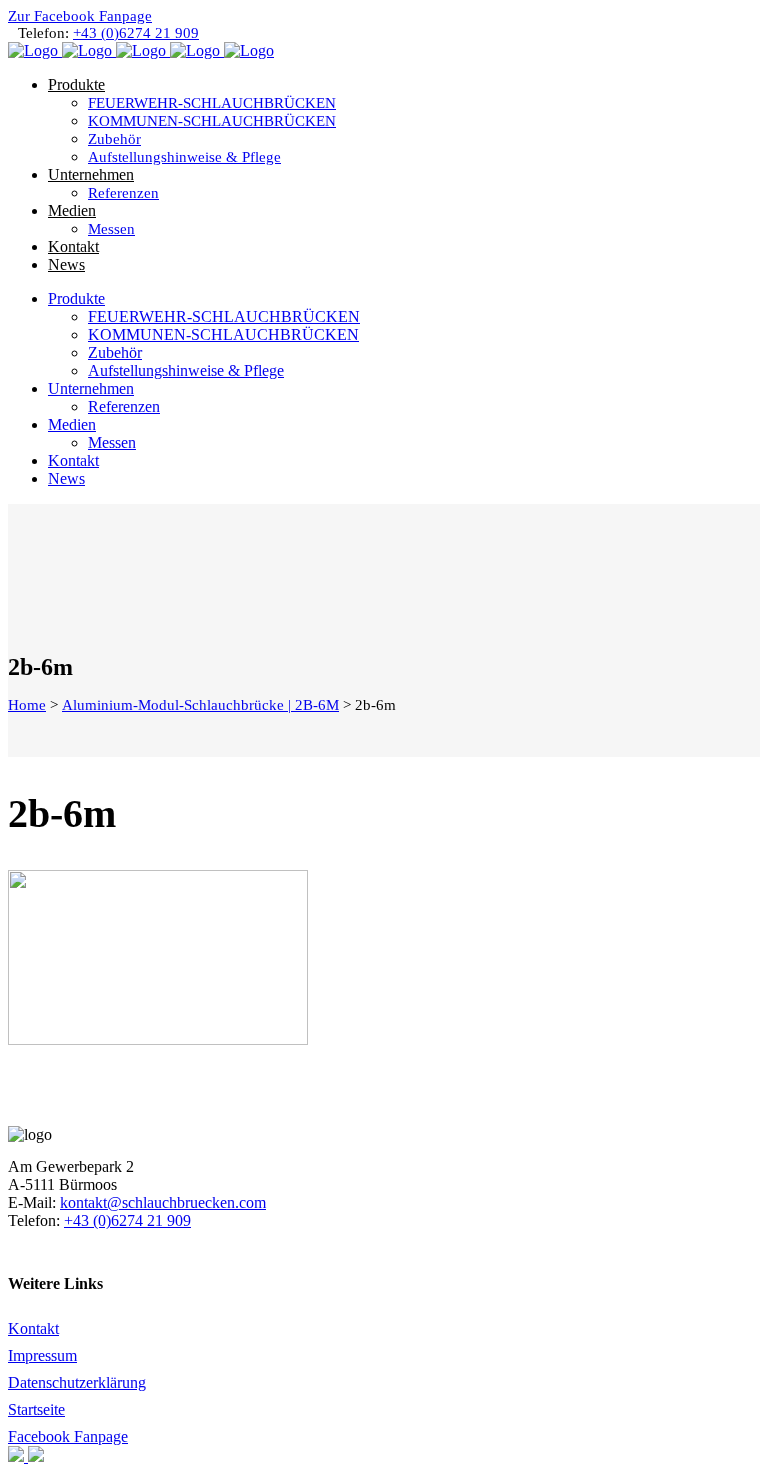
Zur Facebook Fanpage (80, 16)
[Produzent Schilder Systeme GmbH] (18, 1456)
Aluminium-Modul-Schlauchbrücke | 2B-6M (200, 705)
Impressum (42, 1355)
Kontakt (33, 1328)
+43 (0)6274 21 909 (136, 33)
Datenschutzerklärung (77, 1382)
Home (27, 705)
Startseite (36, 1409)
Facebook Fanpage (68, 1436)
